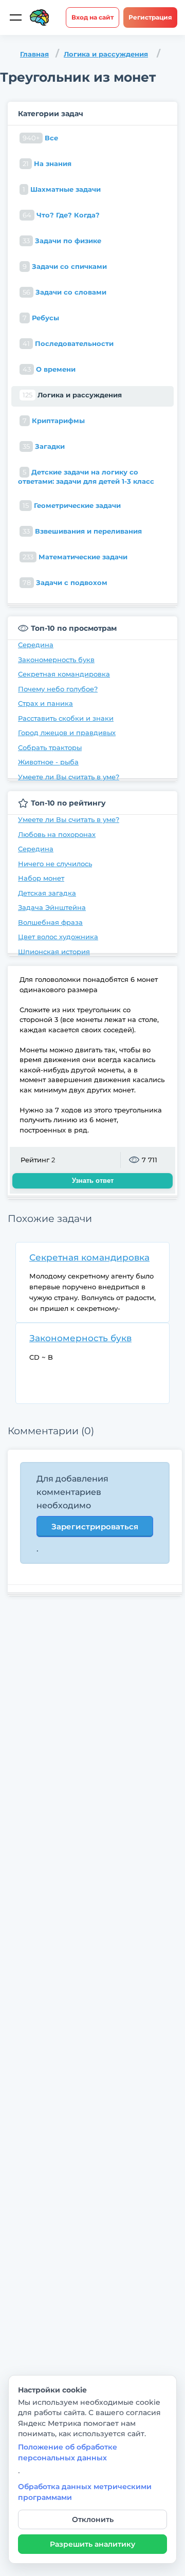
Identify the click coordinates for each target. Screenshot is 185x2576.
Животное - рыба (48, 762)
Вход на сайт (92, 17)
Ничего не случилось (55, 864)
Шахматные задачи (62, 189)
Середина (36, 645)
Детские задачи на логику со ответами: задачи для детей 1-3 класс (86, 477)
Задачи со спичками (65, 266)
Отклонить (93, 2519)
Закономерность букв (56, 660)
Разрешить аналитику (92, 2544)
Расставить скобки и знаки (66, 718)
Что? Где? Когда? (61, 215)
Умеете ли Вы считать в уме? (69, 777)
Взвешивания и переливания (82, 531)
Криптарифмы (54, 421)
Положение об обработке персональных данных (68, 2452)
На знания (47, 163)
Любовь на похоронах (57, 834)
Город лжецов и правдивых (67, 733)
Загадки (44, 446)
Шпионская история (54, 952)
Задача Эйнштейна (52, 907)
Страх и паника (45, 703)
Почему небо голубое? (58, 689)
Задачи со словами (64, 292)
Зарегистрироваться (95, 1527)
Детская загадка (47, 893)
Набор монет (41, 878)
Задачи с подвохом (65, 582)
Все (40, 138)
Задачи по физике (62, 241)
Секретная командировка (64, 674)
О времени (49, 369)
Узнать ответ (93, 1181)
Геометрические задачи (72, 505)
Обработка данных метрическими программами (85, 2492)
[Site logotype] (40, 17)
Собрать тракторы (50, 747)
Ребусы (41, 318)
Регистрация (150, 17)
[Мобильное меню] (15, 17)
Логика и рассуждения (106, 54)
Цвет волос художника (58, 937)
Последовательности (68, 343)
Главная (34, 54)
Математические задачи (75, 557)
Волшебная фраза (50, 922)
